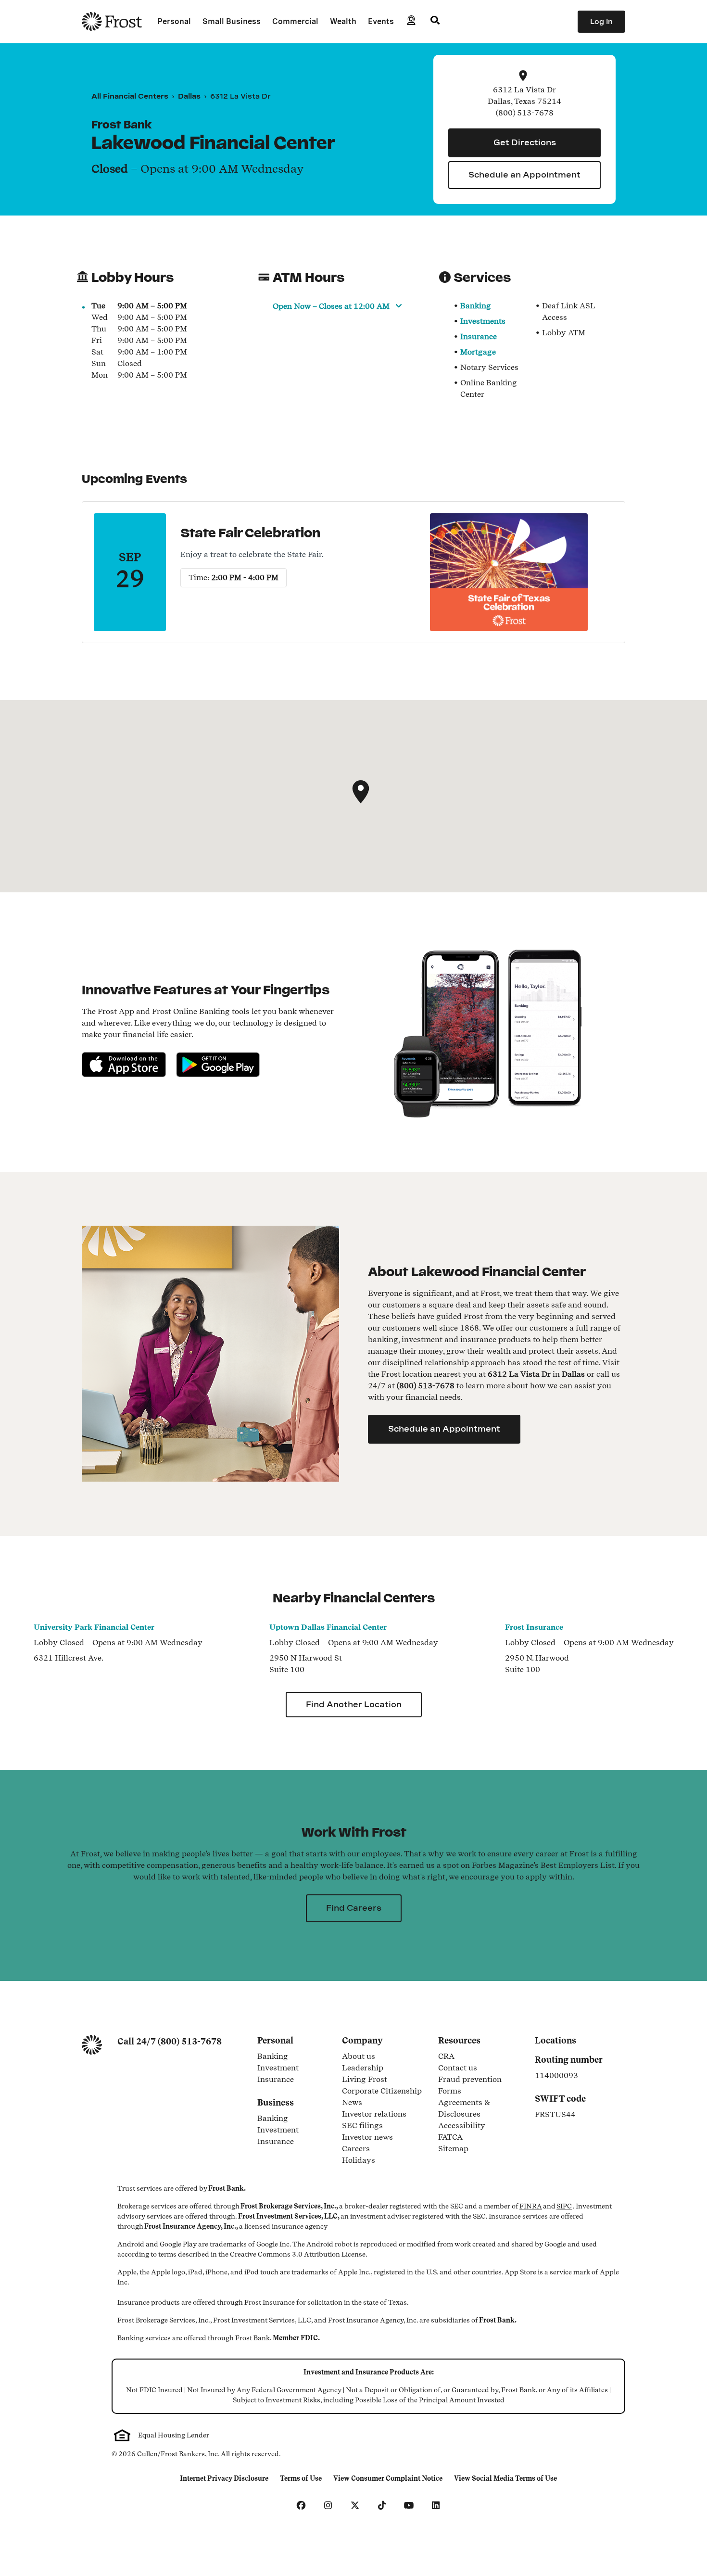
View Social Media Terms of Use (505, 2479)
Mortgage (478, 352)
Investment (294, 2068)
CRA (446, 2057)
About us (359, 2057)
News (352, 2103)
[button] (361, 792)
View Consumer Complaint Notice (388, 2479)
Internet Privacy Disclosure (224, 2479)
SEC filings (362, 2126)
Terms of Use (303, 2479)
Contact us (458, 2068)
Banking (476, 306)
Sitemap (453, 2149)
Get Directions (525, 143)
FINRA (531, 2206)
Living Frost (365, 2080)
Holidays (359, 2161)
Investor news (367, 2138)
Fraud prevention (470, 2080)
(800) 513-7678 (190, 2041)
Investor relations (374, 2115)
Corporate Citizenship (382, 2092)
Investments (483, 321)
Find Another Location (354, 1705)
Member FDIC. (296, 2338)
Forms (450, 2092)
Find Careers (354, 1908)
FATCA (450, 2138)
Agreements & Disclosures (480, 2108)
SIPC (564, 2206)
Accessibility (462, 2126)
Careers (356, 2149)
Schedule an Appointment (524, 175)
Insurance (479, 336)
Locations (555, 2040)
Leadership (363, 2068)
